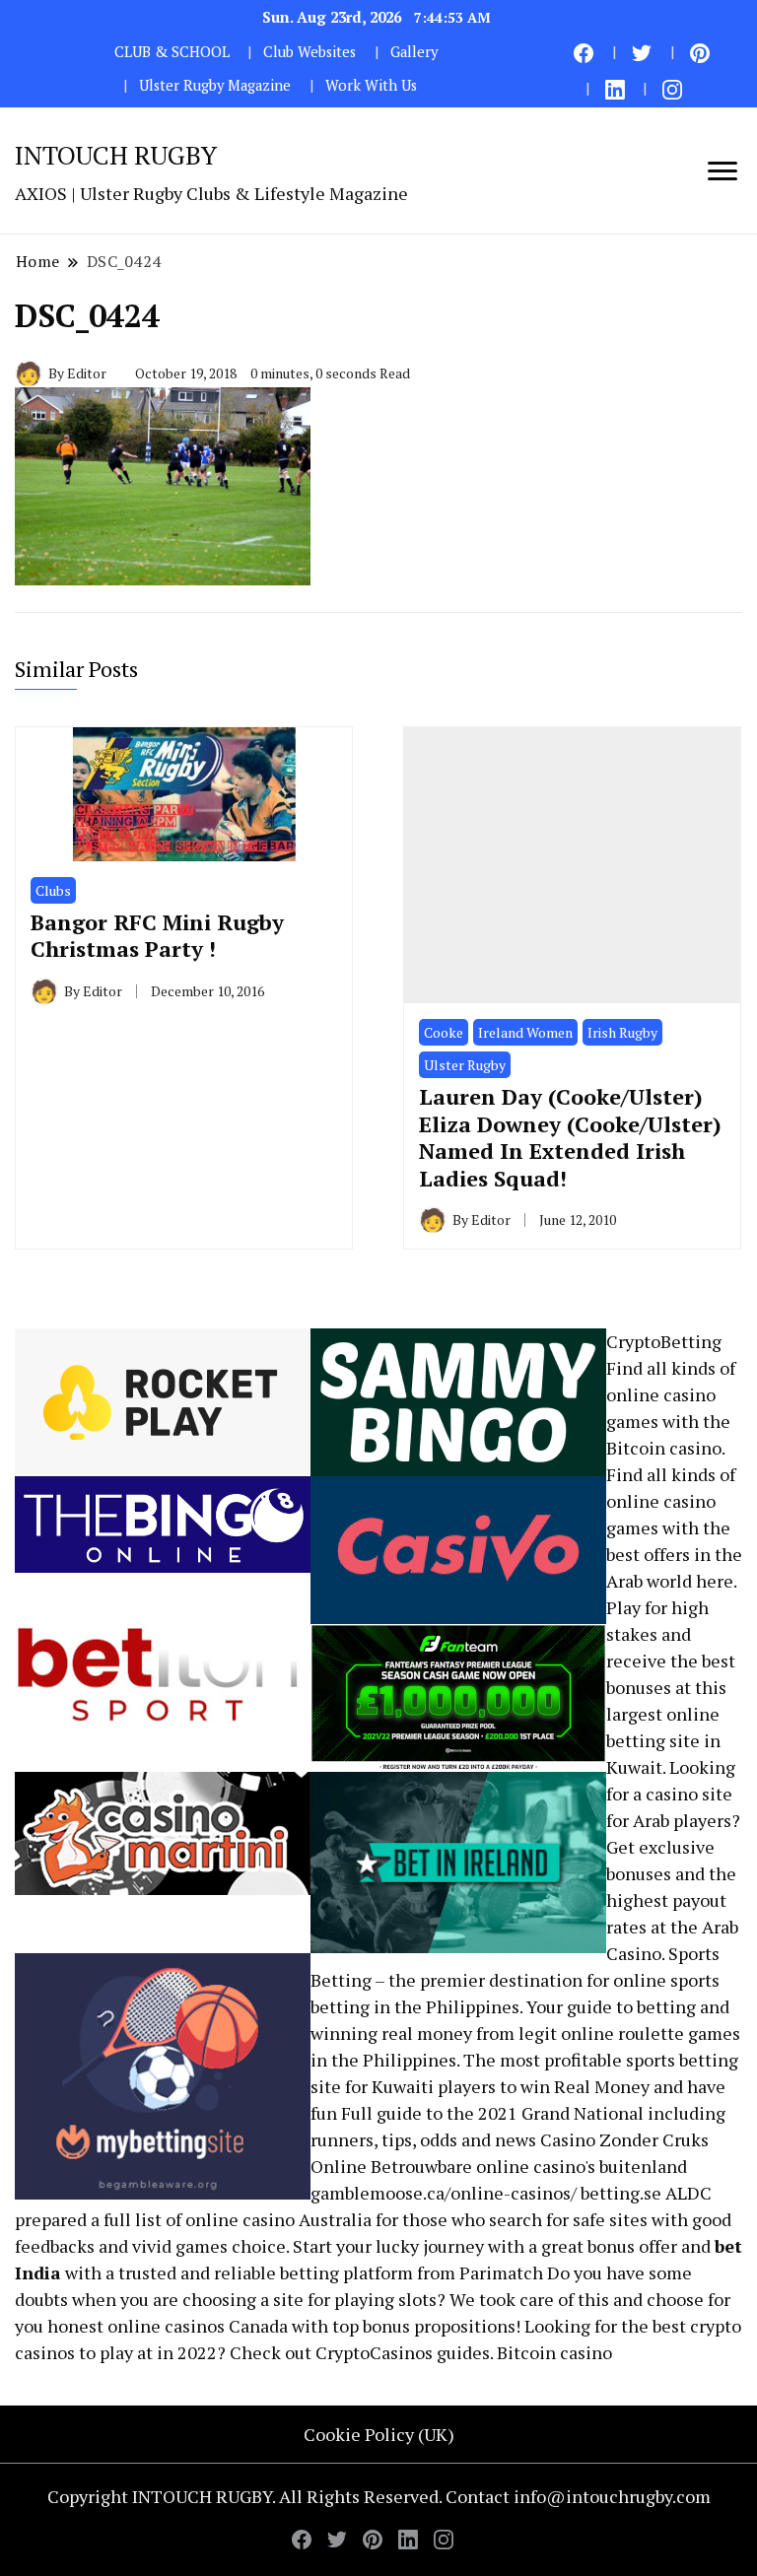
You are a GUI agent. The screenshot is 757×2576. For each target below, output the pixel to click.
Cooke (444, 1032)
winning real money (391, 2033)
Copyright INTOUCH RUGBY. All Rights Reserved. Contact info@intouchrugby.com (379, 2496)
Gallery (414, 52)
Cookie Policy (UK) (379, 2434)
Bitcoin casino (664, 1448)
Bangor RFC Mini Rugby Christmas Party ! (157, 936)
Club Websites (310, 52)
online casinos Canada (198, 2326)
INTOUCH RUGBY (116, 155)
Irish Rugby (622, 1032)
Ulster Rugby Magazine (215, 85)
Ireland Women (525, 1032)
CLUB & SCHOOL (172, 52)
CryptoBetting (664, 1341)
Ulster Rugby (465, 1065)
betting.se (621, 2193)
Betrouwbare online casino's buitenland (529, 2166)
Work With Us (371, 85)
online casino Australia (278, 2219)
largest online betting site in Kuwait (663, 1740)
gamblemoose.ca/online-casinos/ (444, 2193)
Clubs (53, 890)
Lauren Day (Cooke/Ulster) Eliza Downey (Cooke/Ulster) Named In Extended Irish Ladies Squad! (570, 1137)
